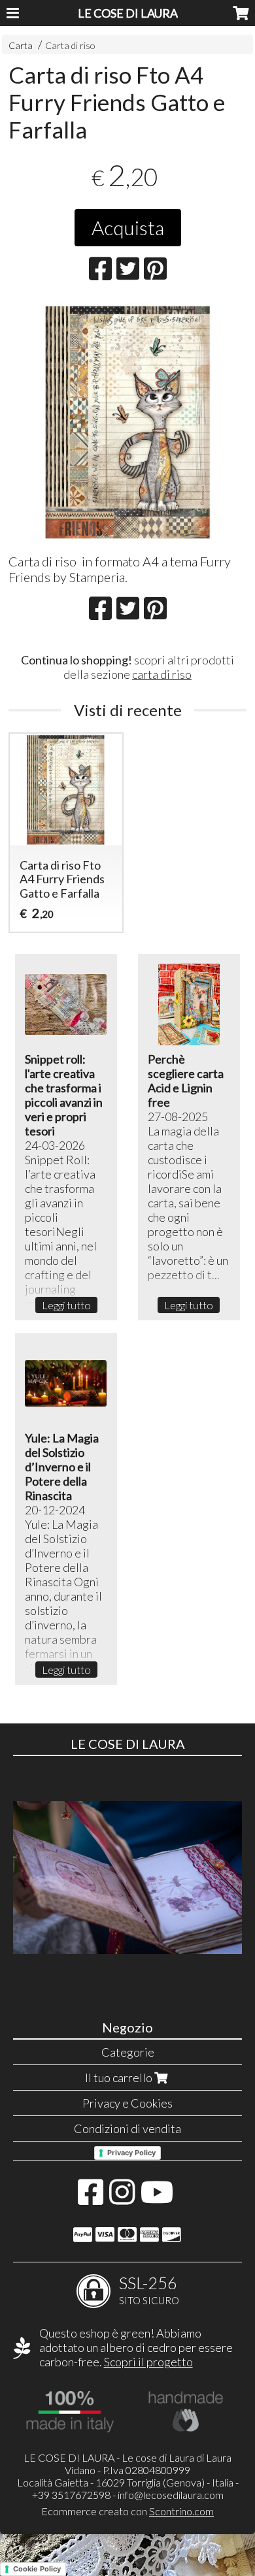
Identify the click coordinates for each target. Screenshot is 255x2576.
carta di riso (162, 674)
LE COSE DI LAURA (128, 13)
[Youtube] (157, 2198)
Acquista (128, 227)
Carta (21, 45)
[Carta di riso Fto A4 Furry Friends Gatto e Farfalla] (128, 422)
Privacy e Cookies (127, 2103)
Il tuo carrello (120, 2078)
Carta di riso (70, 45)
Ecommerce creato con (127, 2511)
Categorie (128, 2052)
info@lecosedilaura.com (171, 2495)
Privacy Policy (131, 2153)
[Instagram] (122, 2198)
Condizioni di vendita (127, 2128)
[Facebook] (91, 2198)
